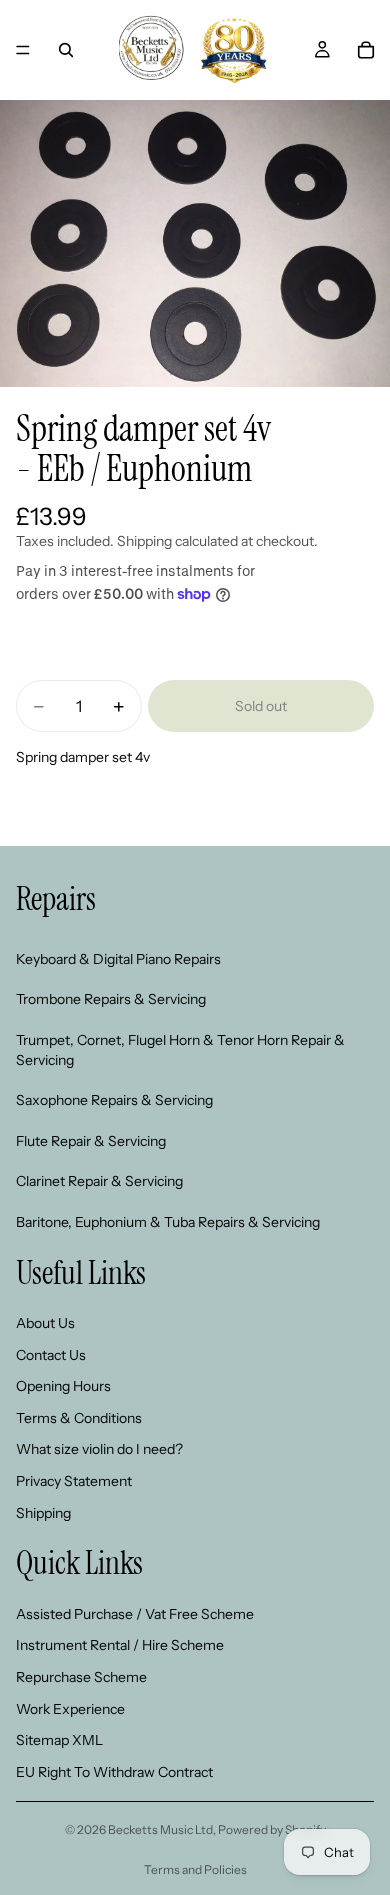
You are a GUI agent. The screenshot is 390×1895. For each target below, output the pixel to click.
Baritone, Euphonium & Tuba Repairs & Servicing (168, 1222)
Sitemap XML (59, 1741)
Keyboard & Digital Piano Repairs (118, 959)
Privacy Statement (74, 1481)
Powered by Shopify (272, 1829)
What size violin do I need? (99, 1450)
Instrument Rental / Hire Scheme (120, 1646)
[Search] (66, 50)
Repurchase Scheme (81, 1677)
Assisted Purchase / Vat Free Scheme (135, 1614)
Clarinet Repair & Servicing (99, 1182)
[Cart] (366, 50)
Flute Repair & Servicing (91, 1141)
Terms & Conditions (79, 1418)
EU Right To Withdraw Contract (114, 1772)
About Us (45, 1323)
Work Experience (70, 1709)
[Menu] (23, 50)
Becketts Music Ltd (160, 1829)
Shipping (43, 1513)
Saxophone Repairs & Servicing (114, 1100)
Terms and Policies (195, 1869)
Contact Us (51, 1355)
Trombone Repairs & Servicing (111, 1000)
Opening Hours (63, 1387)
